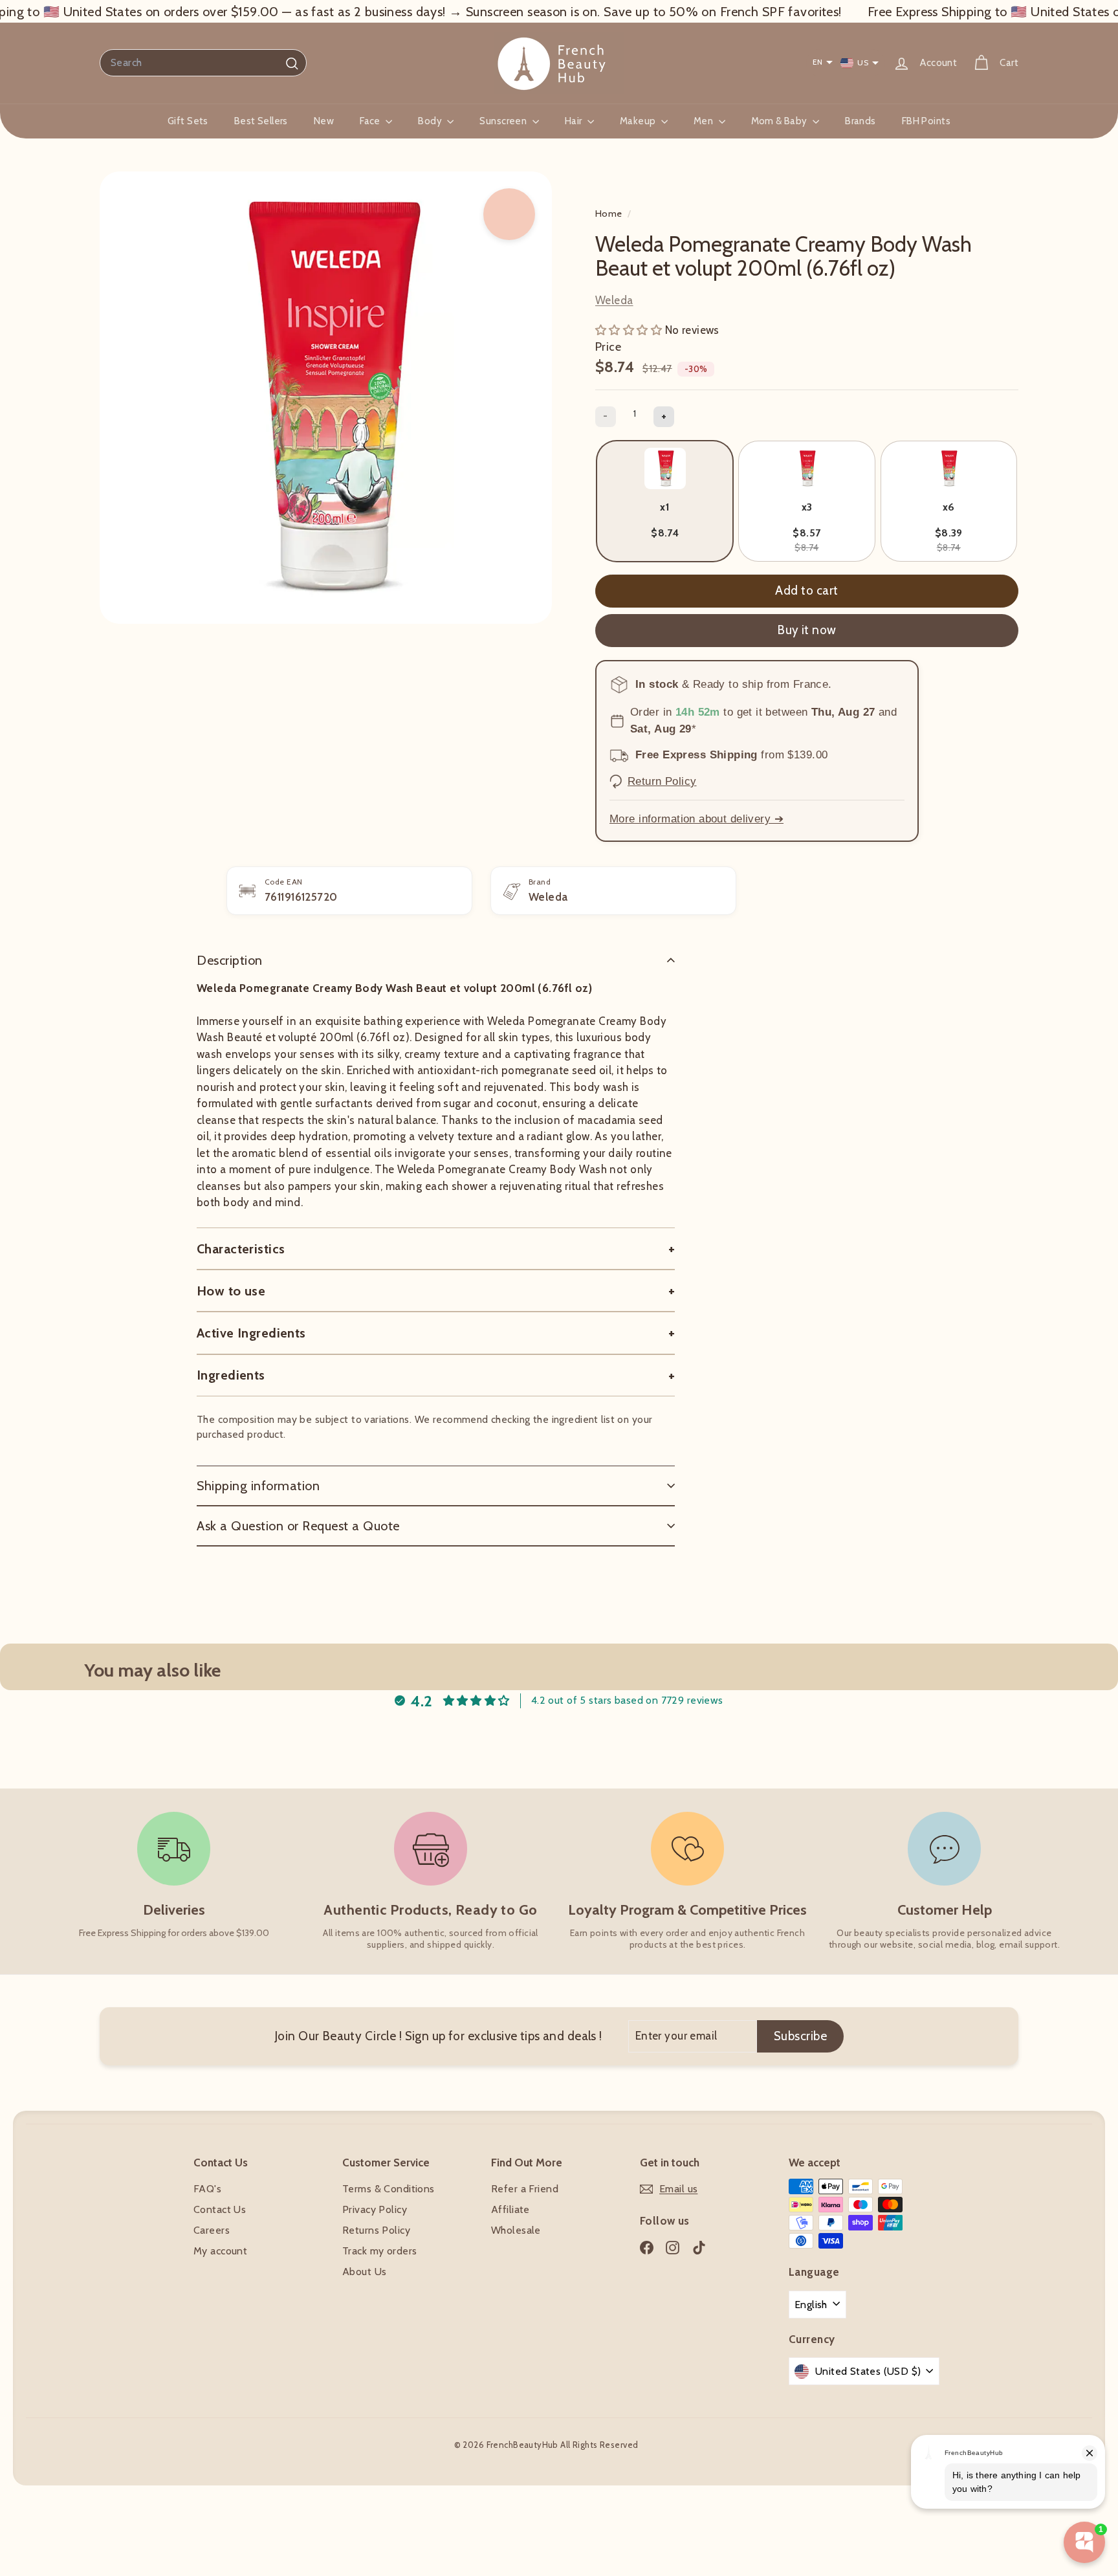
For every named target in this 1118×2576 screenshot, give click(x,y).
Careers (212, 2230)
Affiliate (510, 2209)
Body (431, 121)
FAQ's (207, 2189)
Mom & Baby (781, 121)
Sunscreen (504, 121)
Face (371, 121)
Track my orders (379, 2251)
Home (610, 214)
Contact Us (220, 2209)
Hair (575, 121)
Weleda (614, 300)
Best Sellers (261, 121)
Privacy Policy (375, 2209)
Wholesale (516, 2230)
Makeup (639, 121)
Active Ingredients (251, 1333)
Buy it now (807, 630)
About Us (364, 2272)
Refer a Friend (525, 2189)
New (324, 121)
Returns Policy (376, 2230)
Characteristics (241, 1249)
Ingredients (231, 1375)
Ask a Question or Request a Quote (298, 1526)
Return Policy (662, 781)
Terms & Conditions (389, 2189)
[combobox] (203, 63)
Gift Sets (188, 121)
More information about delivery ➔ (696, 819)
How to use (231, 1291)
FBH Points (926, 121)
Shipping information (258, 1486)
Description (230, 960)
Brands (860, 121)
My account (220, 2251)
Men (705, 121)
